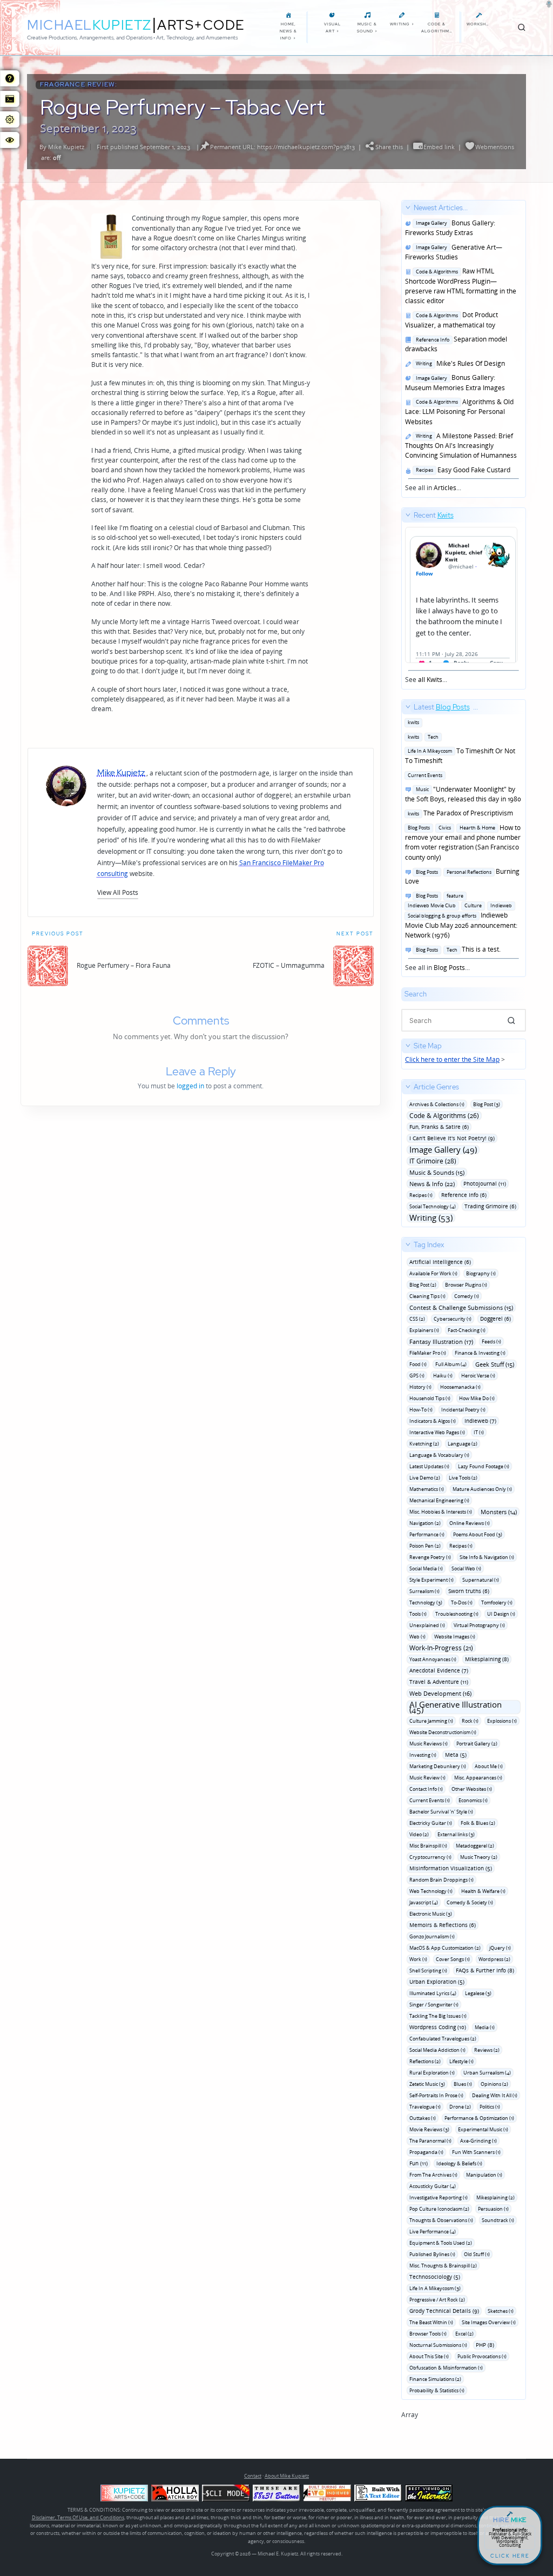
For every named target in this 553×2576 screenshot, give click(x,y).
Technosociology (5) (435, 2277)
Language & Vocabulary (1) (439, 1455)
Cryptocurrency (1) (430, 1857)
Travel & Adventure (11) (439, 1682)
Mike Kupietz (66, 147)
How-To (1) (421, 1410)
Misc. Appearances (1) (478, 1778)
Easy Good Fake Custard (461, 470)
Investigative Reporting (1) (439, 2197)
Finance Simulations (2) (435, 2379)
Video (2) (419, 1834)
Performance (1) (427, 1534)
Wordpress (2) (494, 1959)
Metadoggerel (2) (475, 1846)
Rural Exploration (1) (432, 2073)
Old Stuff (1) (477, 2254)
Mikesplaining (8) (487, 1659)
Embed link (439, 147)
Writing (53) (431, 1218)
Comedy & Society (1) (470, 1902)
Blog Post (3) (487, 1104)
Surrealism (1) (424, 1591)
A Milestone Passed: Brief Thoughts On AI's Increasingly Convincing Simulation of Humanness (461, 446)
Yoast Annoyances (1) (433, 1659)
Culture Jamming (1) (431, 1721)
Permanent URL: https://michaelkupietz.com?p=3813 (282, 147)
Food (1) (418, 1364)
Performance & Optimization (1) (479, 2118)
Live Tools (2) (463, 1478)
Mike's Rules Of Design (459, 363)
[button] (118, 892)
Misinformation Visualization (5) (451, 1868)
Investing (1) (423, 1755)
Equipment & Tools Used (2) (441, 2243)
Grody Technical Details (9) (444, 2311)
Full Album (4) (451, 1364)
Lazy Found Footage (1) (484, 1466)
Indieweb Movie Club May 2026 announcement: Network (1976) (461, 915)
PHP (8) (485, 2345)
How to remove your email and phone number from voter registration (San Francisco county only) (463, 842)
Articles (445, 488)
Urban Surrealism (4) (487, 2073)
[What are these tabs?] (10, 78)
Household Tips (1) (430, 1398)
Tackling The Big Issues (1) (438, 2016)
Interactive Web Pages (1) (437, 1432)
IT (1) (479, 1432)
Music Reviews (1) (429, 1744)
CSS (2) (417, 1319)
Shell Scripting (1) (428, 1971)
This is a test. (457, 949)
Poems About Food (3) (478, 1534)
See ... (429, 597)
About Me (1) (489, 1766)
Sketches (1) (501, 2311)
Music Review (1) (427, 1778)
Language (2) (463, 1444)
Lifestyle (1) (461, 2061)
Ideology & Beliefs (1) (459, 2163)
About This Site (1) (429, 2356)
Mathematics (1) (427, 1489)
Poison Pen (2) (425, 1546)
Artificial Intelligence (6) (440, 1262)
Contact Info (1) (426, 1789)
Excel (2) (464, 2334)
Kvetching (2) (424, 1444)
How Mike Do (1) (477, 1398)
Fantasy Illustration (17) (441, 1341)
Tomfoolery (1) (497, 1603)
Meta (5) (456, 1755)
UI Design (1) (501, 1614)
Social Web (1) (466, 1568)
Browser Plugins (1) (466, 1285)
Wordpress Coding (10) (438, 2027)
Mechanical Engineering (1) (439, 1500)
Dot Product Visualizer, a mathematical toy (451, 320)
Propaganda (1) (426, 2152)
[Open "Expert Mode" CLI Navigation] (10, 99)
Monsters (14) (499, 1512)
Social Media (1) (426, 1568)
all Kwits (430, 680)
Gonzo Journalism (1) (432, 1936)
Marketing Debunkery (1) (438, 1766)
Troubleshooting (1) (457, 1614)
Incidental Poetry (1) (463, 1410)
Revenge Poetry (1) (430, 1557)
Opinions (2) (494, 2084)
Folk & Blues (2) (478, 1823)
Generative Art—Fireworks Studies (454, 252)
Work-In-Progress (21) (441, 1648)
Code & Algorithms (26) (444, 1116)
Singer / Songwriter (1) (434, 2005)
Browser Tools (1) (428, 2334)
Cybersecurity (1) (453, 1319)
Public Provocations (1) (482, 2356)
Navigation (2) (425, 1523)
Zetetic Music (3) (427, 2084)
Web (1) (417, 1637)
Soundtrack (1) (498, 2220)
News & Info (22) (432, 1184)
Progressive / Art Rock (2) (437, 2300)
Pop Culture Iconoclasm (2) (439, 2209)
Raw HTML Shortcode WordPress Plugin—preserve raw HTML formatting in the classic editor (461, 286)
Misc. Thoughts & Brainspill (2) (443, 2266)
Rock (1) (470, 1721)
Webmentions (495, 147)
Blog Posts (449, 968)
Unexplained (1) (427, 1625)
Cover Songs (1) (453, 1959)
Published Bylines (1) (432, 2254)
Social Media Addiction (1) (437, 2050)
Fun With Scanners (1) (476, 2152)
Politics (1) (490, 2107)
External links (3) (456, 1834)
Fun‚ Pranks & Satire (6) (439, 1127)
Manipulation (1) (484, 2175)
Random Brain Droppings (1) (441, 1880)
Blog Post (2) (423, 1285)
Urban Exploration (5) (437, 1982)
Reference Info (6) (464, 1195)
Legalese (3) (478, 1993)
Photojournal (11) (485, 1183)
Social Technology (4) (433, 1206)
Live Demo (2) (425, 1478)
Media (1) (485, 2027)
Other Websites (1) (472, 1789)
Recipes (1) (421, 1195)
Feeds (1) (491, 1341)
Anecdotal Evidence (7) (439, 1670)
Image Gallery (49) (443, 1150)
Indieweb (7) (480, 1421)
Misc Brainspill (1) (428, 1846)
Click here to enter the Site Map (452, 1059)
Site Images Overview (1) (489, 2322)
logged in (190, 1086)
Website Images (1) (455, 1637)
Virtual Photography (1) (479, 1625)
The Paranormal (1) (430, 2141)
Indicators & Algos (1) (433, 1421)
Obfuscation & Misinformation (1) (446, 2368)
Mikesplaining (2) (495, 2197)
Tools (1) (418, 1614)
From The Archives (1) (433, 2175)
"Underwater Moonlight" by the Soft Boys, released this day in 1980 (463, 794)
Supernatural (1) (481, 1580)
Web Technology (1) (431, 1891)
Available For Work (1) (433, 1273)
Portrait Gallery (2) (477, 1744)
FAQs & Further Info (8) (485, 1970)
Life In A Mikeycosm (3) (435, 2288)
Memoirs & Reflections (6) (443, 1925)
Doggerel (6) (495, 1319)
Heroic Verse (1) (478, 1376)
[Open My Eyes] (10, 140)
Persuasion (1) (493, 2209)
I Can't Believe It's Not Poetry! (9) (452, 1138)
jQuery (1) (500, 1948)
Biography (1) (481, 1273)
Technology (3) (426, 1603)
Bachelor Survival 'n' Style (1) (441, 1812)
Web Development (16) (440, 1693)
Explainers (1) (424, 1330)
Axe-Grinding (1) (478, 2141)
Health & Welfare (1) (483, 1891)
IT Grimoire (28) (433, 1161)
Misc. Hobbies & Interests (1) (441, 1512)
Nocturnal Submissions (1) (438, 2345)
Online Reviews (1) (470, 1523)
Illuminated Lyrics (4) (433, 1993)
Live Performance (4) (433, 2232)
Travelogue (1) (425, 2107)
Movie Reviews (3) (429, 2129)
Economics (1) (473, 1800)
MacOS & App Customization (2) (445, 1948)
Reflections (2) (425, 2061)
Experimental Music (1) (483, 2129)
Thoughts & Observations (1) (441, 2220)
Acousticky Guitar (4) (433, 2186)
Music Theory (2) (479, 1857)
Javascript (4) (424, 1902)
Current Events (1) (430, 1800)
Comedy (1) (467, 1296)
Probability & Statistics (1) (437, 2390)
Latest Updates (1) (429, 1466)
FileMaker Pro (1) (428, 1353)
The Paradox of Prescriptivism (459, 813)
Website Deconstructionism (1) (443, 1732)
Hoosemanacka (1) (460, 1387)
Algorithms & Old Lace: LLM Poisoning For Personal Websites (459, 412)
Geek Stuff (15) (495, 1364)
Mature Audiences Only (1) (482, 1489)
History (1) (420, 1387)
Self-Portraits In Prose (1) (436, 2095)
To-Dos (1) (462, 1603)
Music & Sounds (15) (437, 1172)
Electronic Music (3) (431, 1914)
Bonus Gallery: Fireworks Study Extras (450, 228)
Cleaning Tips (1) (427, 1296)
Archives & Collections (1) (437, 1104)
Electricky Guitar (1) (431, 1823)
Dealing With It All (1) (495, 2095)
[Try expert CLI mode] (226, 2493)
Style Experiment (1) (431, 1580)
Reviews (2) (487, 2050)
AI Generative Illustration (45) (456, 1707)
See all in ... (461, 348)
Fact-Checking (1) (467, 1330)
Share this (389, 147)
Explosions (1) (502, 1721)
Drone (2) (460, 2107)
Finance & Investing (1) (480, 1353)
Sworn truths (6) (469, 1591)
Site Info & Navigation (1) (487, 1557)
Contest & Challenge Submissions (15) (461, 1307)
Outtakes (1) (423, 2118)
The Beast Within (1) (431, 2322)
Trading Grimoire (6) (490, 1206)
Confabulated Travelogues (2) (443, 2039)
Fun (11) (419, 2163)
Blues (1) (463, 2084)
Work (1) (418, 1959)
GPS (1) (417, 1376)
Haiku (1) (443, 1376)
